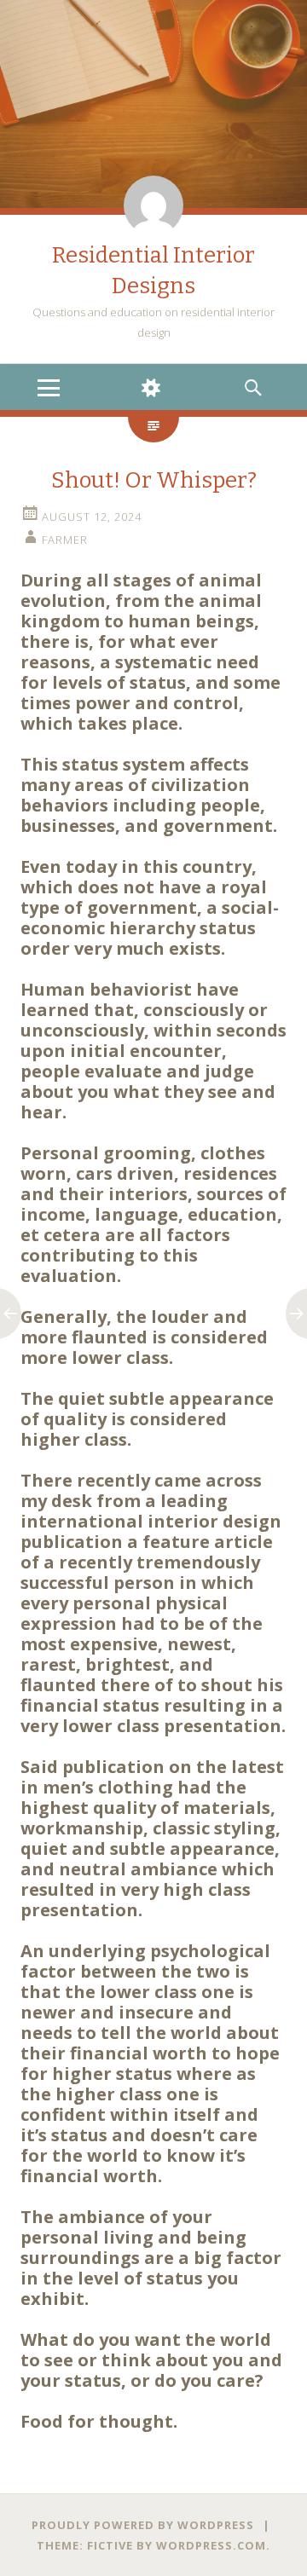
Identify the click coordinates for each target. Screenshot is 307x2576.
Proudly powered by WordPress (143, 2525)
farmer (65, 540)
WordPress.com (211, 2545)
